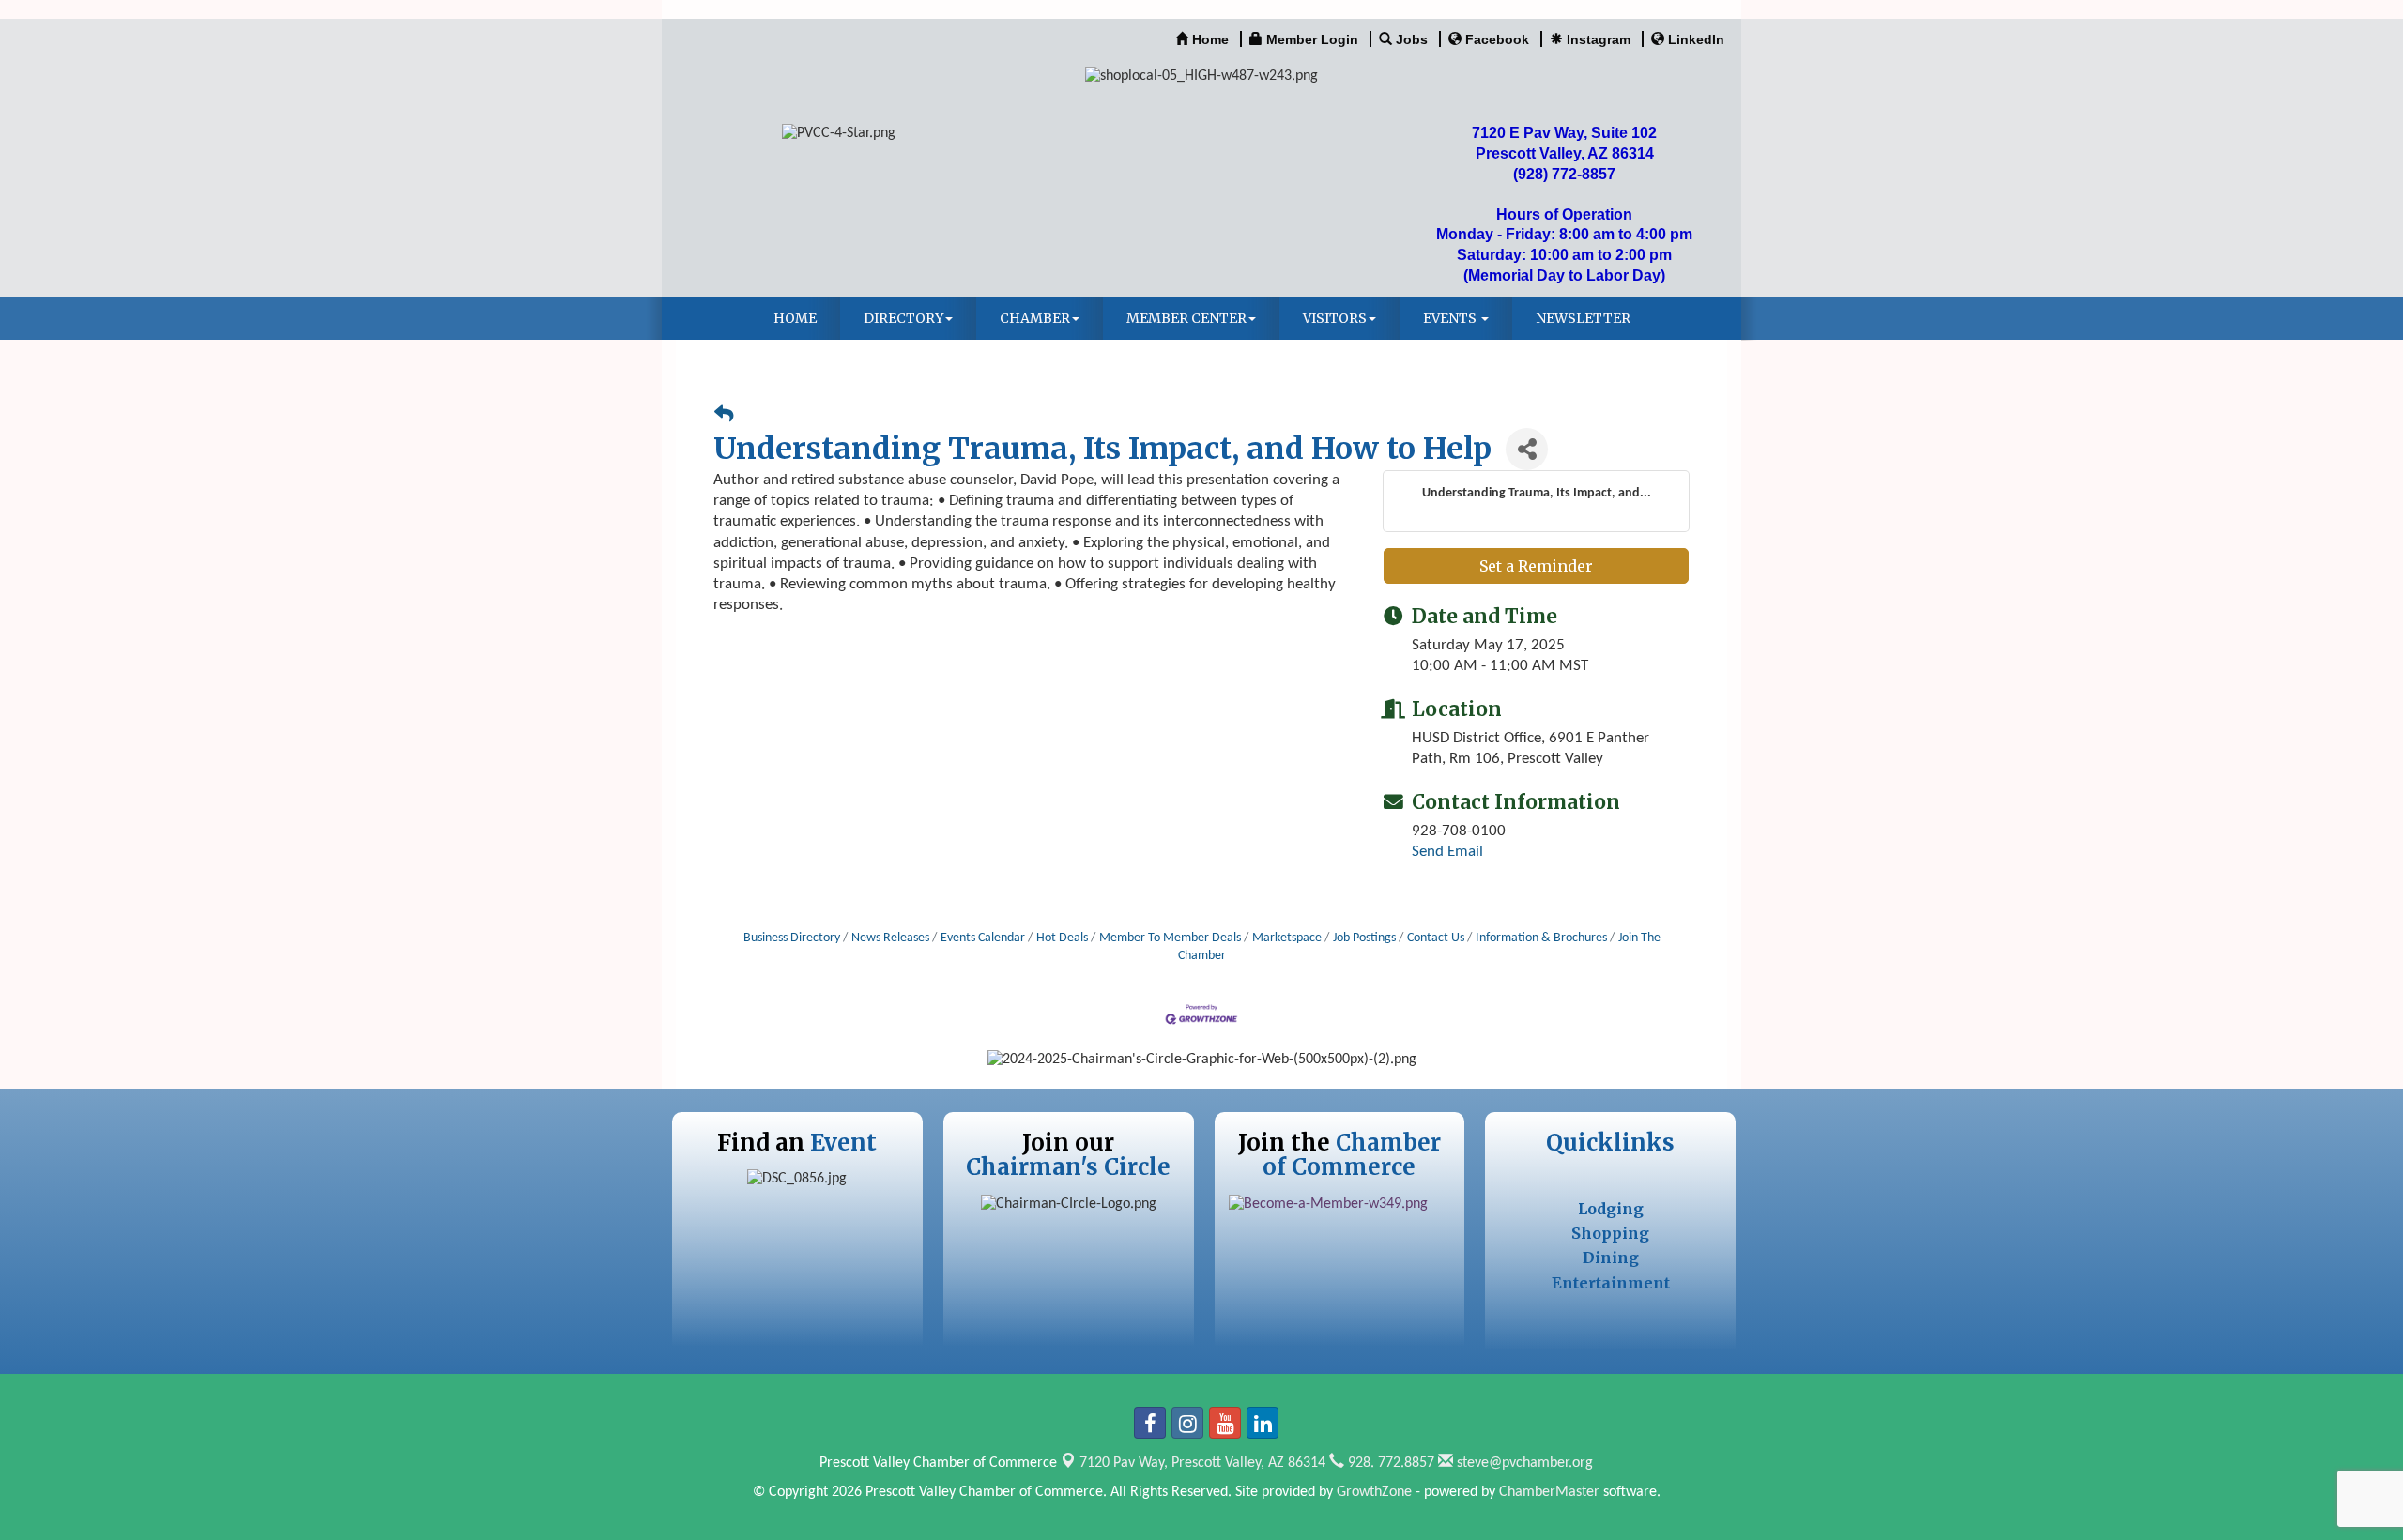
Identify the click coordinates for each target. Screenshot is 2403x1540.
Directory (903, 318)
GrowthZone (1374, 1492)
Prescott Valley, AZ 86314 (1202, 1463)
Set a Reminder (1536, 566)
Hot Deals (1062, 938)
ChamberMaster (1549, 1492)
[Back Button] (724, 416)
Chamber (1035, 318)
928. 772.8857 (1389, 1463)
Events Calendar (983, 938)
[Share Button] (1527, 449)
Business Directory (792, 938)
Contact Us (1436, 938)
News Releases (890, 938)
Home (795, 318)
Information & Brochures (1541, 938)
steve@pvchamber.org (1523, 1463)
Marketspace (1287, 938)
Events (1451, 318)
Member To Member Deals (1170, 938)
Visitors (1335, 318)
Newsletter (1583, 318)
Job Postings (1364, 938)
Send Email (1447, 852)
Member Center (1186, 318)
